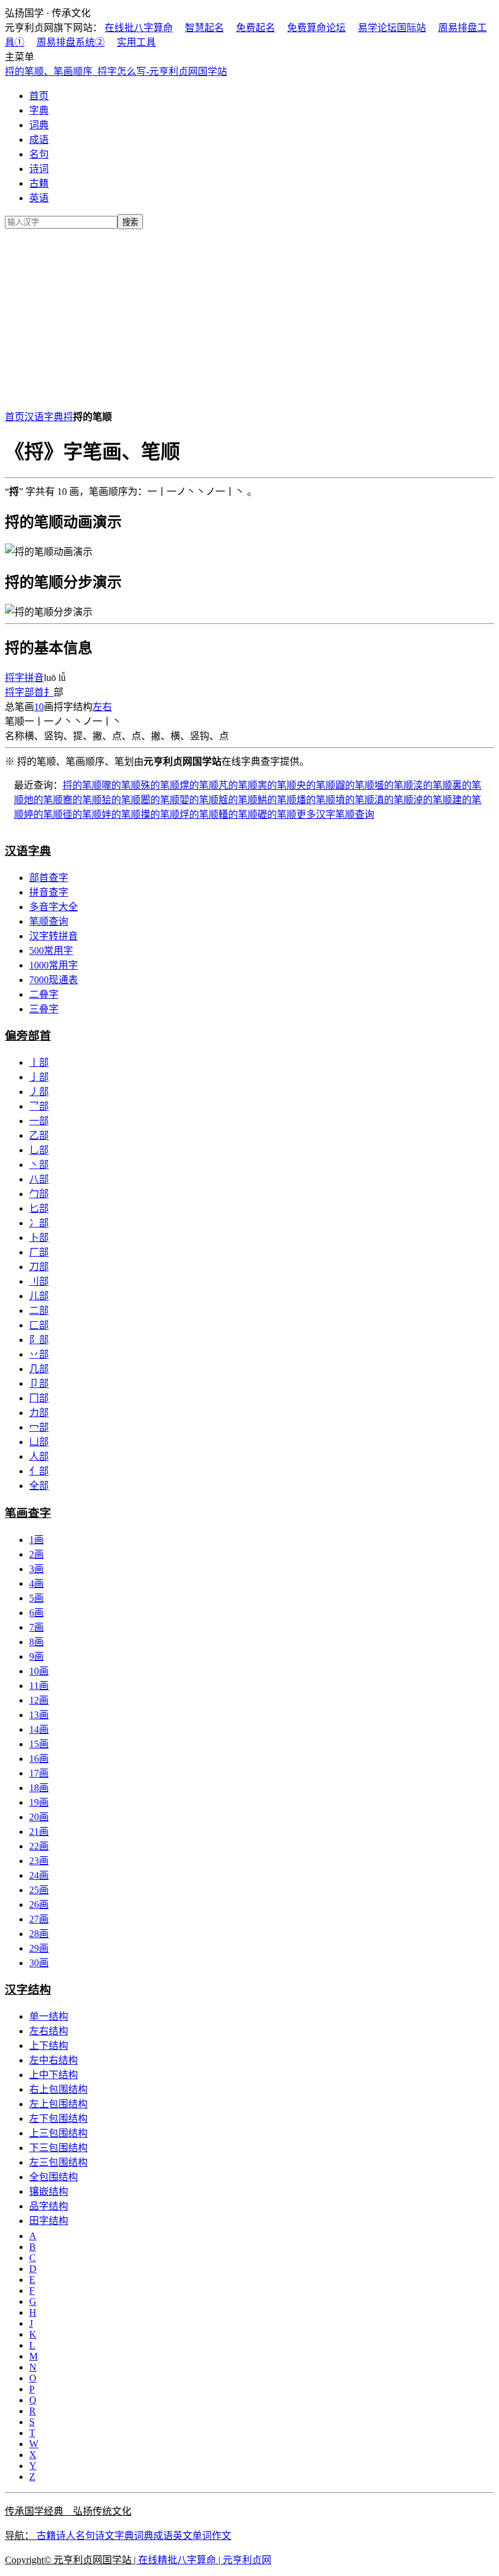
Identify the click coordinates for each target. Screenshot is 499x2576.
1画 (37, 1540)
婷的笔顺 (43, 814)
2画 (37, 1554)
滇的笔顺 (394, 800)
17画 (39, 1773)
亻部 (39, 1471)
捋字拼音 (24, 678)
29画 (39, 1948)
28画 (39, 1934)
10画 (39, 1671)
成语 (39, 140)
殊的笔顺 (160, 785)
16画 (39, 1759)
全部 (39, 1486)
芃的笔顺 (238, 785)
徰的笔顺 (82, 814)
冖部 (39, 1427)
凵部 (39, 1442)
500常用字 (51, 951)
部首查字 (49, 878)
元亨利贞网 (247, 2560)
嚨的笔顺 (121, 785)
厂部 (39, 1252)
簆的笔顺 (238, 800)
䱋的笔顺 (277, 800)
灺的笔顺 (43, 800)
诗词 (39, 169)
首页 (39, 96)
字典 (39, 110)
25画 (39, 1890)
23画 (39, 1861)
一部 (39, 1121)
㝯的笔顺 (82, 800)
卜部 (39, 1238)
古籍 (39, 183)
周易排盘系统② (71, 42)
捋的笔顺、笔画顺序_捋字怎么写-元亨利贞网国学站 (116, 71)
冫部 (39, 1223)
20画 (39, 1817)
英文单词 (192, 2536)
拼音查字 (49, 892)
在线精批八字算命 (177, 2560)
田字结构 (49, 2221)
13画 (39, 1715)
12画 (39, 1700)
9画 (37, 1656)
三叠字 (44, 1009)
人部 (39, 1456)
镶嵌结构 (49, 2191)
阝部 (39, 1340)
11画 (39, 1686)
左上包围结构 (58, 2104)
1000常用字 (54, 965)
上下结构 (49, 2046)
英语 (39, 198)
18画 (39, 1788)
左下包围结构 (58, 2118)
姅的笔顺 (121, 814)
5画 (37, 1598)
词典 (39, 125)
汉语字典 (44, 417)
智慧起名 (204, 28)
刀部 (39, 1267)
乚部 (39, 1150)
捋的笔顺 (82, 785)
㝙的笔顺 (277, 785)
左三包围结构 (58, 2162)
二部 (39, 1310)
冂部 (39, 1398)
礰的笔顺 (277, 814)
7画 (37, 1627)
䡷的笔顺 (238, 814)
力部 (39, 1413)
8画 (37, 1642)
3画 (37, 1569)
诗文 (105, 2536)
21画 (39, 1832)
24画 (39, 1875)
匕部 (39, 1208)
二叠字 (44, 994)
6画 (37, 1613)
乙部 (39, 1135)
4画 (37, 1583)
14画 (39, 1729)
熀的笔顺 (199, 785)
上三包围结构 (58, 2133)
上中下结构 (54, 2075)
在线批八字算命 (139, 28)
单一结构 (49, 2016)
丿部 (39, 1092)
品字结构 (49, 2206)
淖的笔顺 (433, 800)
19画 (39, 1802)
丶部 (39, 1165)
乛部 (39, 1106)
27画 (39, 1919)
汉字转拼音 (54, 936)
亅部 (39, 1077)
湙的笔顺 (433, 785)
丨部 (39, 1062)
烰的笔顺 (199, 814)
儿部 (39, 1296)
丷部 (39, 1354)
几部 (39, 1369)
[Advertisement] (249, 317)
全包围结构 (54, 2177)
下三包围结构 (58, 2148)
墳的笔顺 (355, 800)
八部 (39, 1179)
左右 (102, 707)
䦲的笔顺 (160, 800)
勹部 (39, 1194)
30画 (39, 1963)
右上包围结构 (58, 2089)
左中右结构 (54, 2060)
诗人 (66, 2536)
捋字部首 (24, 692)
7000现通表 (54, 980)
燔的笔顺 (316, 800)
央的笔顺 (316, 785)
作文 (222, 2536)
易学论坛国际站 (392, 28)
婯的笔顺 (199, 800)
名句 (39, 154)
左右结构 (49, 2031)
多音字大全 (54, 907)
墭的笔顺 (394, 785)
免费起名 (256, 28)
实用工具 (136, 42)
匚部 (39, 1325)
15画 (39, 1744)
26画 (39, 1904)
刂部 (39, 1281)
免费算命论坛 (316, 28)
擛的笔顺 (160, 814)
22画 (39, 1846)
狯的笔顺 (121, 800)
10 (39, 707)
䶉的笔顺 (355, 785)
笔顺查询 (49, 921)
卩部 (39, 1383)
